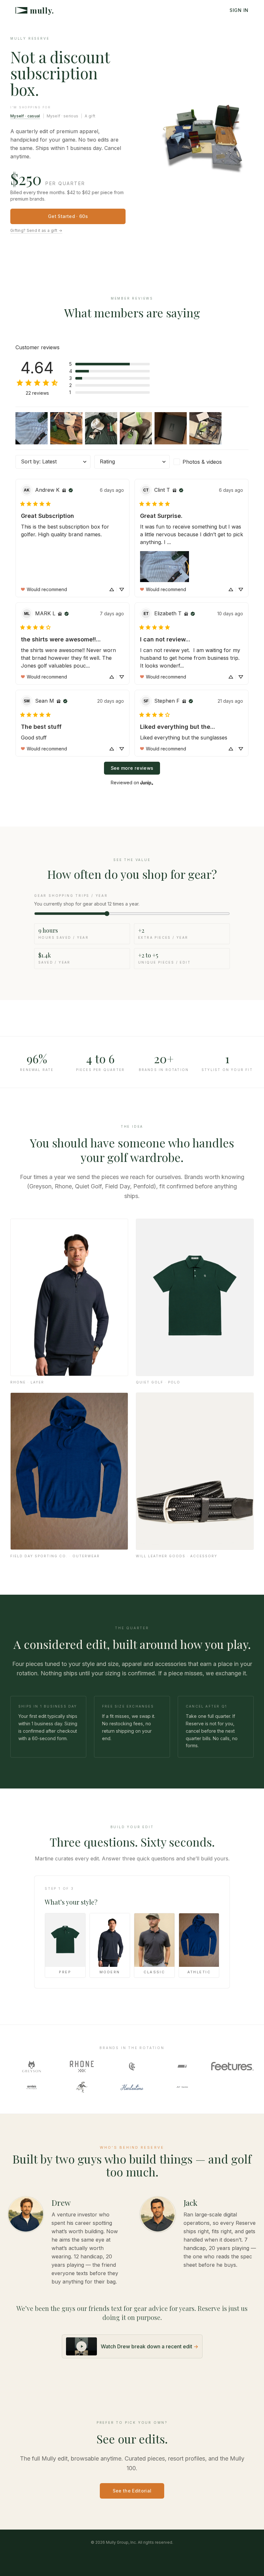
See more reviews (132, 768)
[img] (64, 490)
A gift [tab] (90, 116)
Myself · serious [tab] (63, 116)
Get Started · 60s (68, 216)
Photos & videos (202, 462)
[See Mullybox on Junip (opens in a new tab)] (147, 783)
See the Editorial (132, 2491)
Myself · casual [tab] (25, 116)
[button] (109, 364)
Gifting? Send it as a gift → (36, 230)
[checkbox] (211, 462)
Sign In (239, 10)
